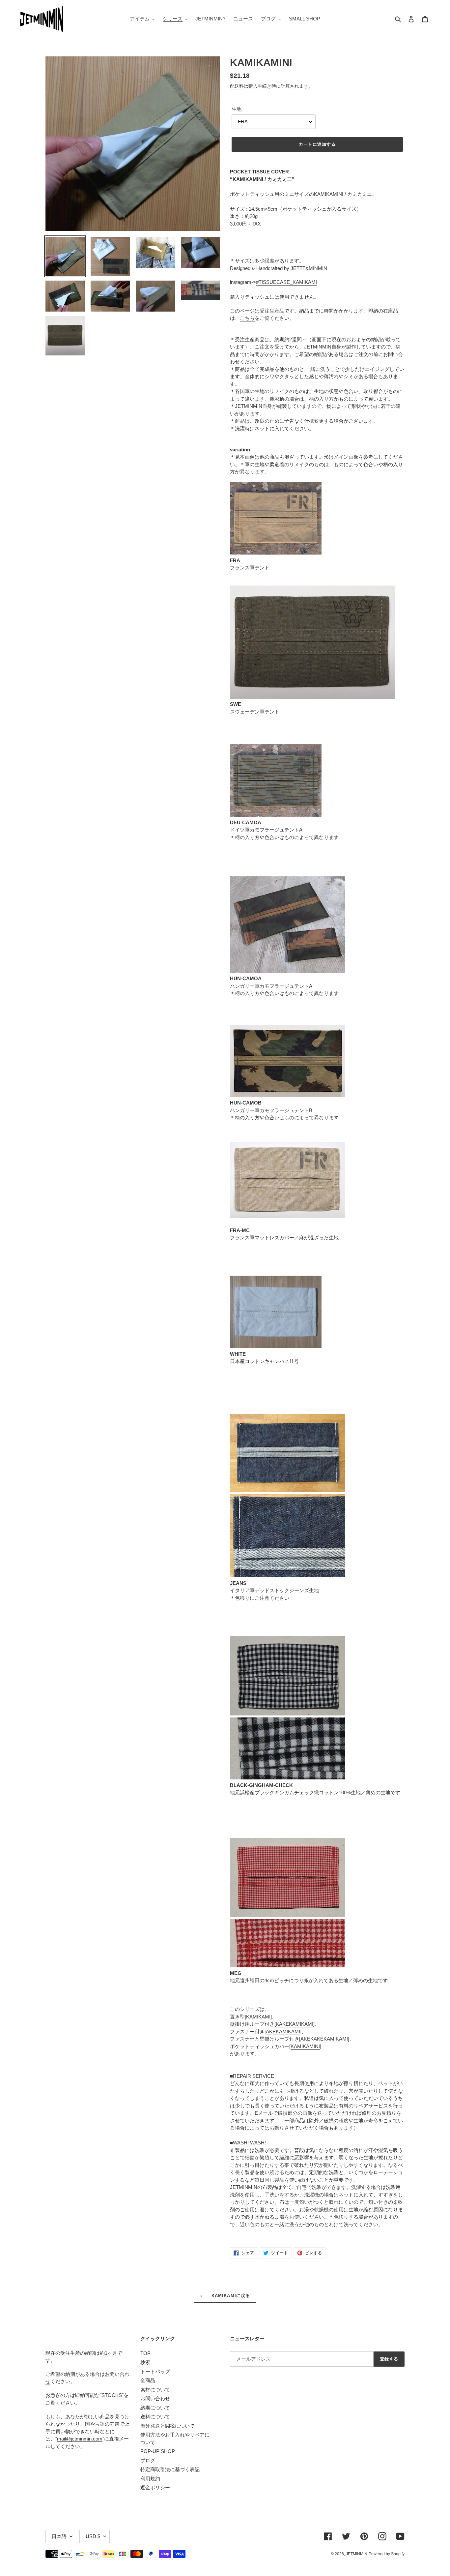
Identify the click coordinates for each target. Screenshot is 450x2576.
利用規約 (150, 2479)
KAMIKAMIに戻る (230, 2296)
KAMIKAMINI (305, 2046)
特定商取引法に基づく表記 (170, 2469)
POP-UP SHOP (158, 2451)
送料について (155, 2417)
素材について (155, 2390)
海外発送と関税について (168, 2426)
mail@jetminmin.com (80, 2439)
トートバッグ (155, 2371)
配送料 (237, 86)
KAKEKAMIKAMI (295, 2024)
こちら (247, 318)
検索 (145, 2362)
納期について (155, 2408)
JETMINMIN (357, 2554)
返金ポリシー (155, 2487)
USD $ (93, 2536)
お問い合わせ (155, 2398)
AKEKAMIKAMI (283, 2031)
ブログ (148, 2460)
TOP (145, 2353)
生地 (237, 109)
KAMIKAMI (258, 2017)
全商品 (148, 2380)
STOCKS (112, 2395)
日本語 (59, 2536)
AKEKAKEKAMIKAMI (324, 2039)
